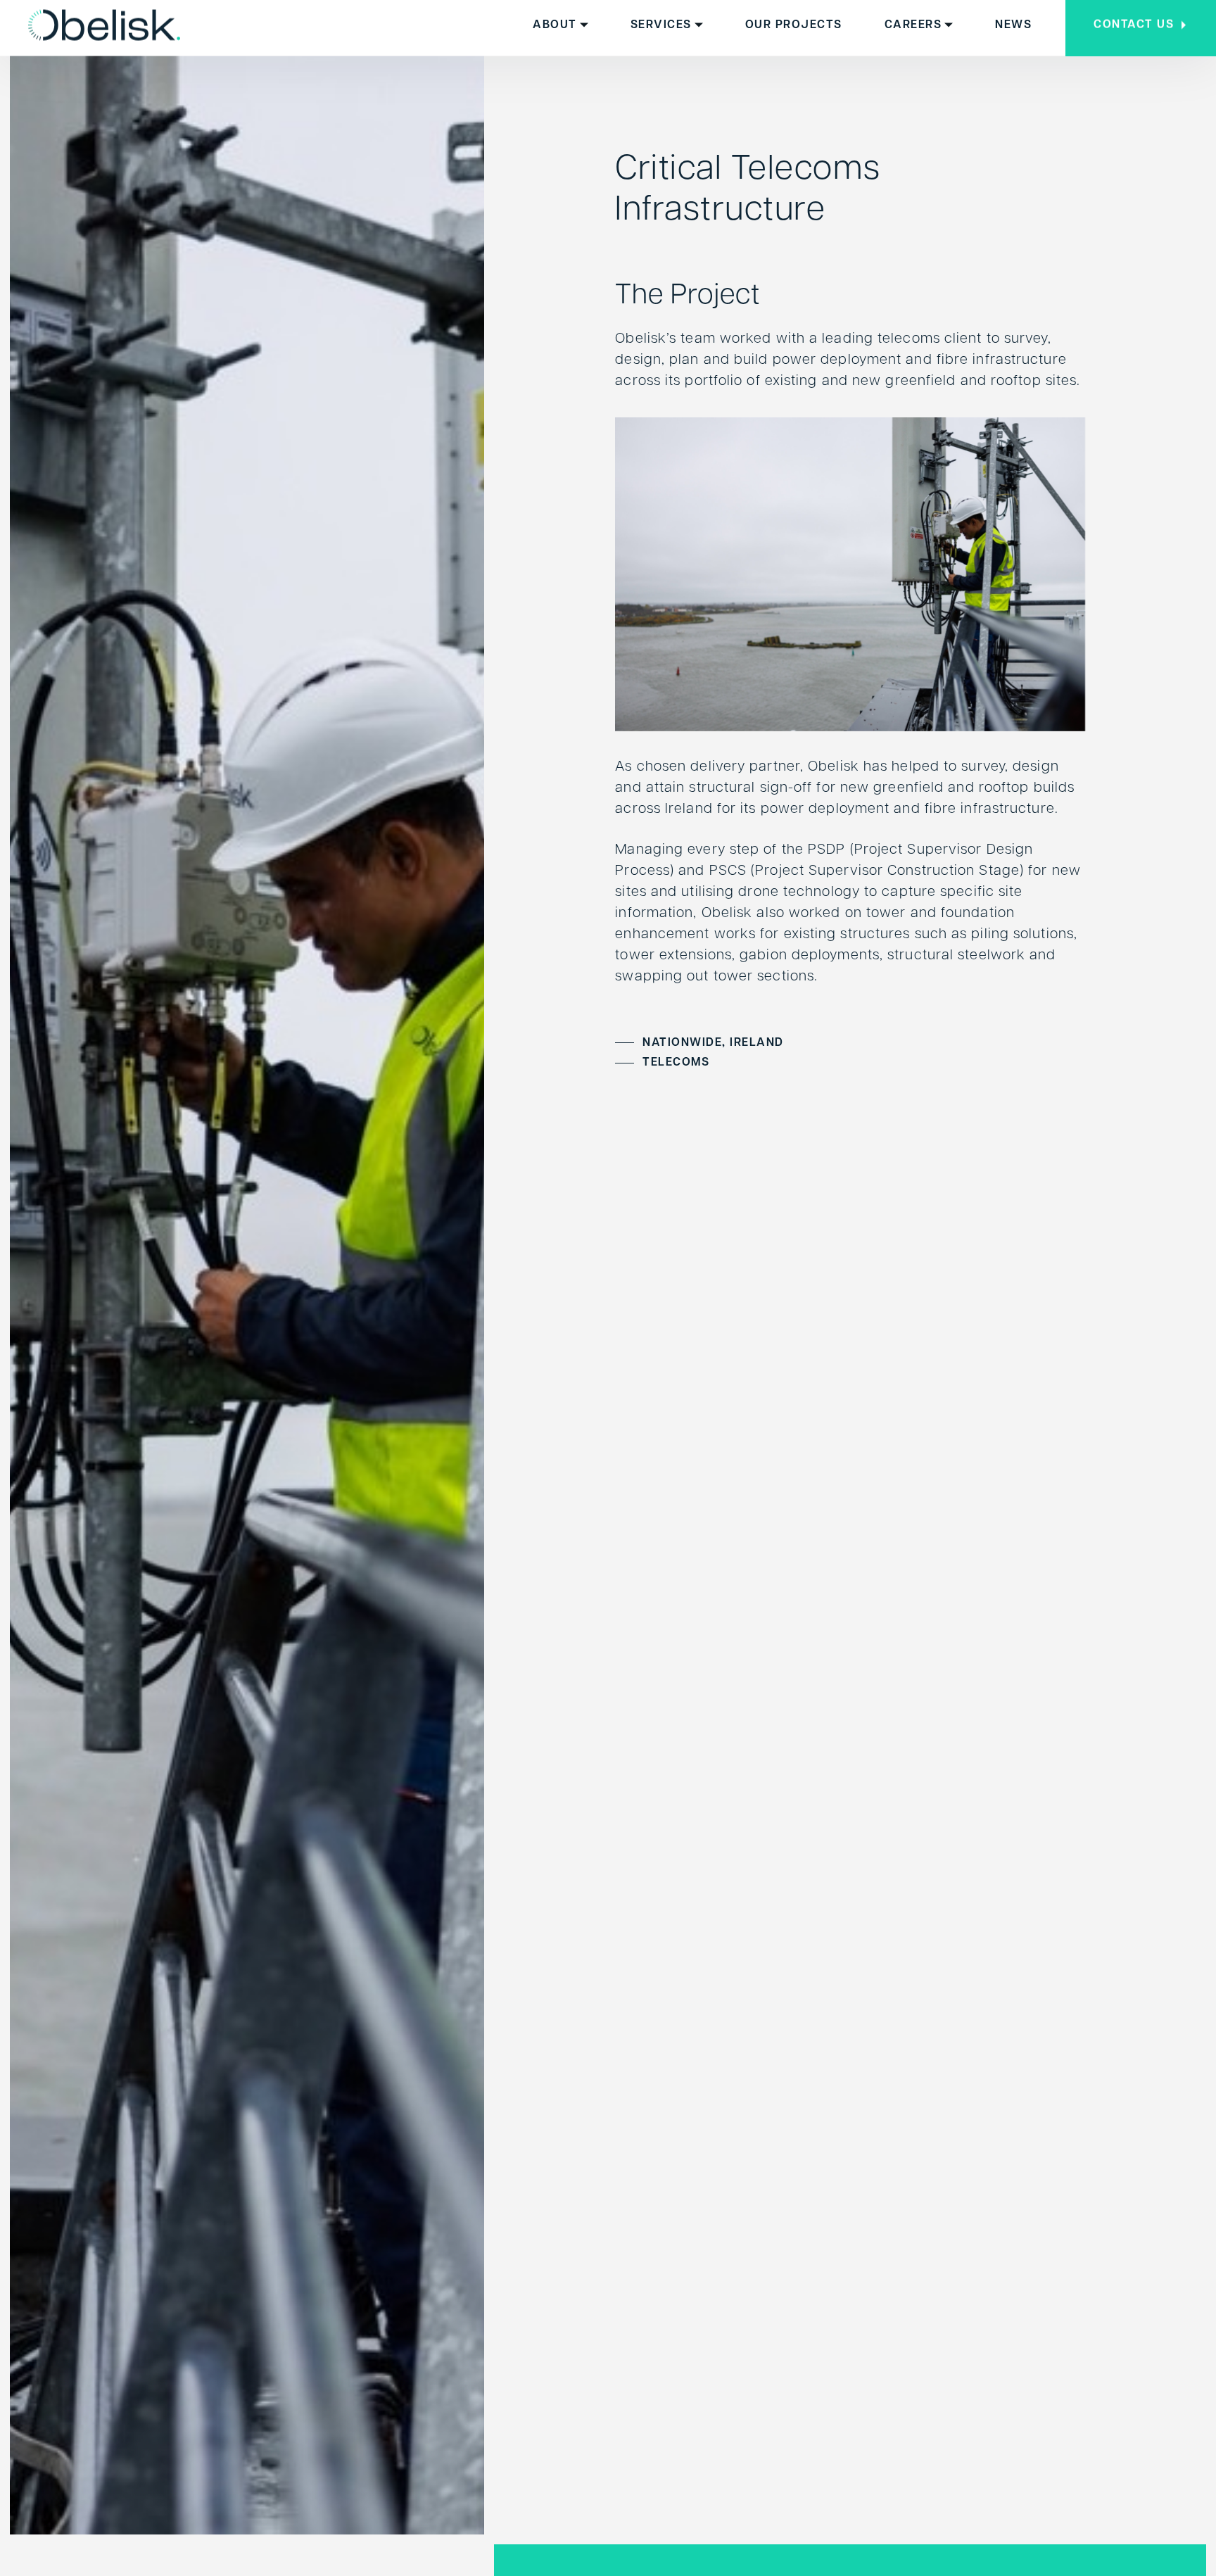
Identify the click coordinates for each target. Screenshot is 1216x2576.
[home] (104, 25)
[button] (560, 25)
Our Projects (794, 25)
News (1013, 25)
